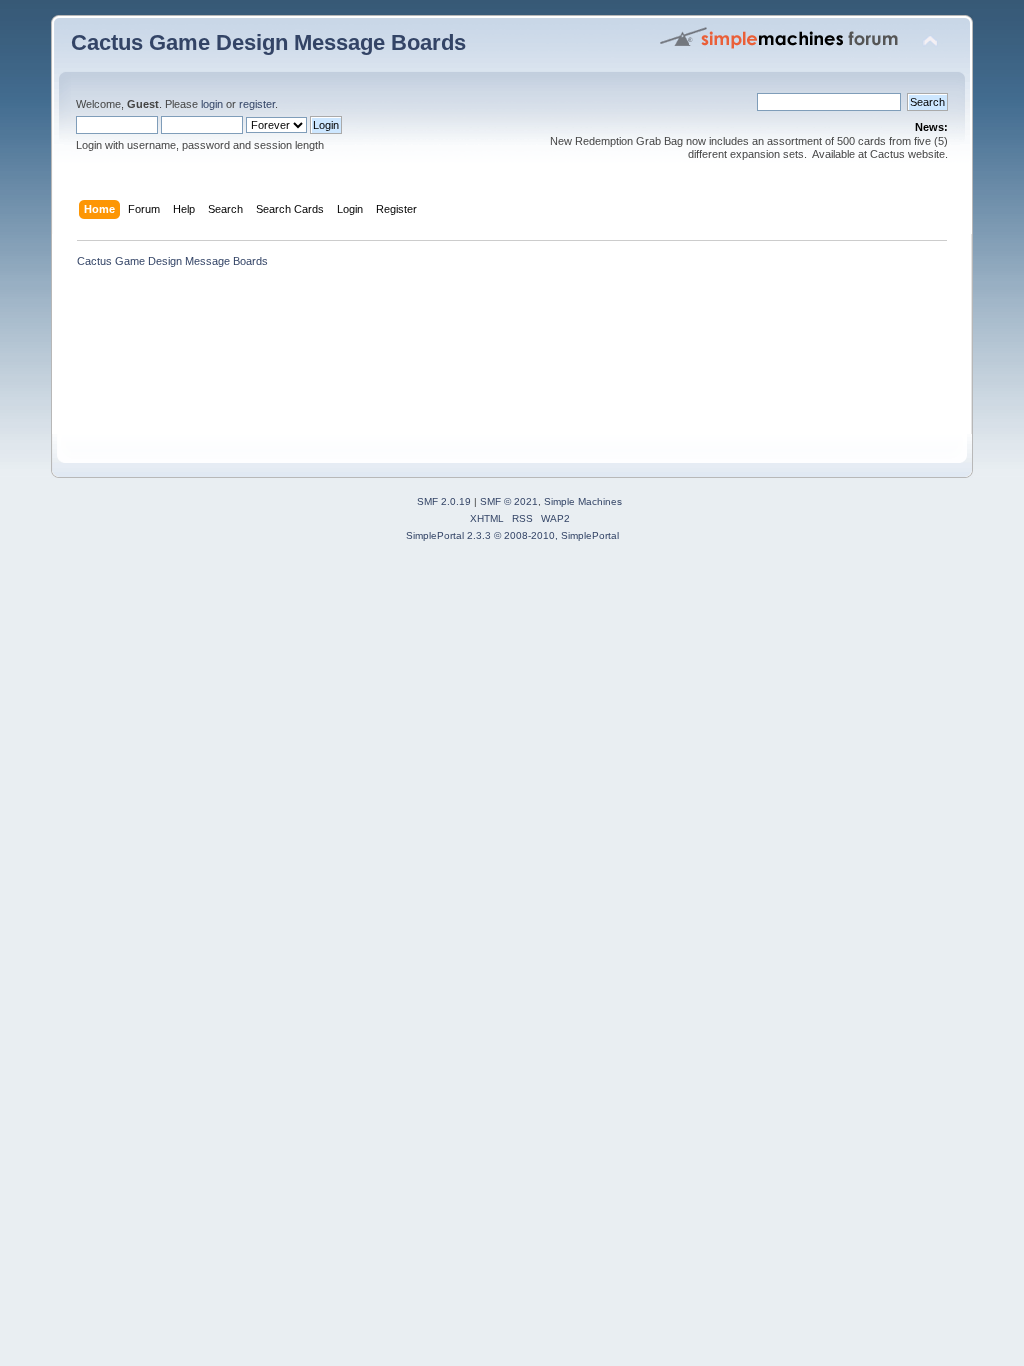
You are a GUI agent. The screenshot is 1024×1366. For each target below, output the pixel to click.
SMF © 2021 (509, 501)
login (212, 104)
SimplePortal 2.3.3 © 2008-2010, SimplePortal (512, 535)
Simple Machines (583, 501)
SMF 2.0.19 (444, 501)
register (257, 104)
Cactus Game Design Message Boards (268, 42)
